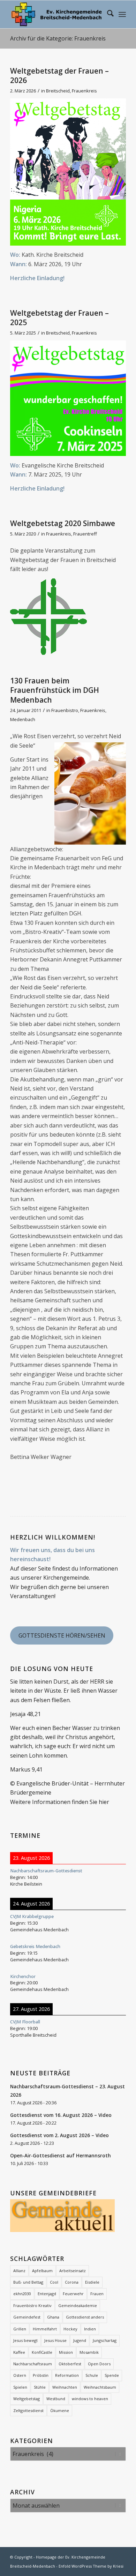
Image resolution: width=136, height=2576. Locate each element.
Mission (66, 2352)
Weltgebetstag (27, 2399)
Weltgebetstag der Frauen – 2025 (59, 318)
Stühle (40, 2387)
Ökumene (60, 2410)
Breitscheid (58, 91)
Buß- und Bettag (28, 2282)
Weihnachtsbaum (100, 2387)
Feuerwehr (73, 2294)
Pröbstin (41, 2375)
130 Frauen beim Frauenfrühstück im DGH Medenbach (55, 690)
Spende (112, 2375)
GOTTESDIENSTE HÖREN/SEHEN (62, 1635)
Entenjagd (47, 2294)
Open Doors (99, 2364)
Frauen (97, 2294)
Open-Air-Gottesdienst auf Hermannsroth (61, 2155)
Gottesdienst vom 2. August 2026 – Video (59, 2135)
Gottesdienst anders (85, 2317)
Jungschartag (105, 2340)
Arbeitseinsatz (73, 2271)
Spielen (20, 2387)
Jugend (80, 2340)
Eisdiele (92, 2282)
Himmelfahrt (45, 2329)
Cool (54, 2282)
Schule (92, 2375)
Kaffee (19, 2352)
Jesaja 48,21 (25, 1714)
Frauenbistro (65, 710)
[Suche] (107, 14)
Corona (72, 2282)
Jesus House (55, 2340)
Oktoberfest (70, 2364)
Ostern (20, 2375)
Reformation (67, 2375)
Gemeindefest (27, 2317)
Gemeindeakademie (78, 2305)
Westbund (56, 2399)
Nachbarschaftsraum (33, 2364)
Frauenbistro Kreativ (32, 2305)
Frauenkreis (84, 91)
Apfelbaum (42, 2271)
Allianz (19, 2271)
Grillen (20, 2329)
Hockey (70, 2329)
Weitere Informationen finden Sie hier (60, 1802)
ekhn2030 (22, 2294)
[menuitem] (107, 14)
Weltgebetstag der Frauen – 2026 (59, 76)
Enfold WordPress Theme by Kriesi (91, 2566)
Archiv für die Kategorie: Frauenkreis (58, 38)
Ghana (53, 2317)
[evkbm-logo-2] (56, 14)
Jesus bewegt (25, 2340)
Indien (90, 2329)
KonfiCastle (42, 2352)
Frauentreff (85, 534)
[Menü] (122, 14)
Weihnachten (65, 2387)
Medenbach (23, 719)
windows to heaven (90, 2399)
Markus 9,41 (26, 1769)
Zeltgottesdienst (28, 2410)
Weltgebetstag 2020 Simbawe (63, 523)
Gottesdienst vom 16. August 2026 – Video (61, 2115)
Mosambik (89, 2352)
